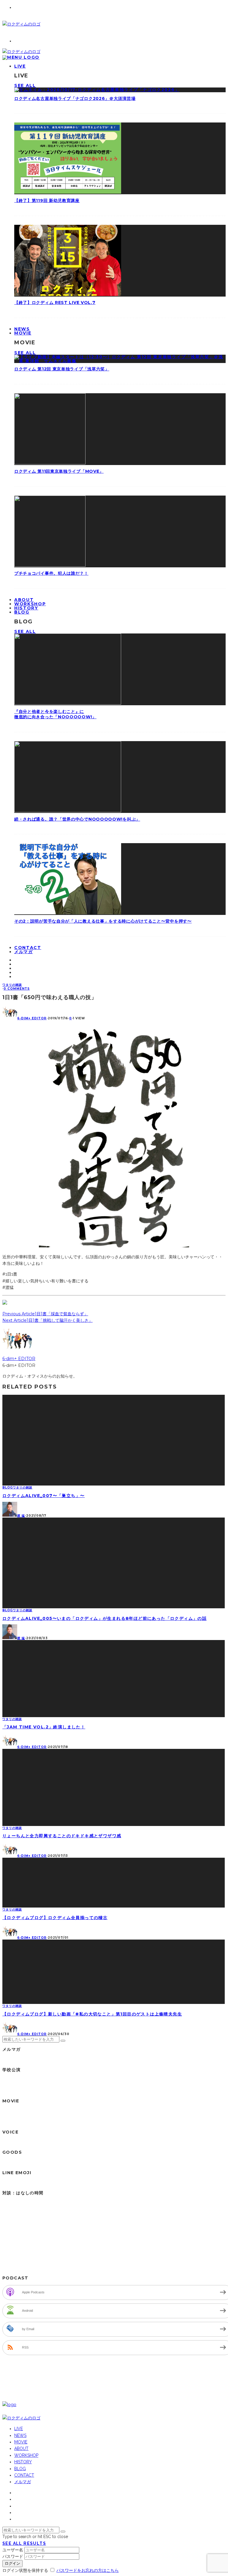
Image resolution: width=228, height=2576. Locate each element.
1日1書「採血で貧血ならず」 (61, 1314)
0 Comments (17, 989)
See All (25, 85)
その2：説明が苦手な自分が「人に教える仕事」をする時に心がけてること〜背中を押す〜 (103, 921)
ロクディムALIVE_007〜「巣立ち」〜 (43, 1496)
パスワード (13, 2556)
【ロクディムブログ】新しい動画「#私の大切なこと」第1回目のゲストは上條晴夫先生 (92, 2014)
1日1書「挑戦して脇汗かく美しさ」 (60, 1320)
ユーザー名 (13, 2550)
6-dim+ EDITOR (32, 1018)
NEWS (20, 2435)
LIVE (20, 66)
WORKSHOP (26, 2455)
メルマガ (24, 952)
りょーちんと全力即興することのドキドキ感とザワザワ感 (62, 1836)
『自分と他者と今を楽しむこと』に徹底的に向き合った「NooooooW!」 (55, 714)
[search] (63, 2041)
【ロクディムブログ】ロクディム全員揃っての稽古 (55, 1918)
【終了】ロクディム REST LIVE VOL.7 (55, 303)
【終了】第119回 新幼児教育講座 (47, 200)
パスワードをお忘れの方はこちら (88, 2570)
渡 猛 (21, 1516)
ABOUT (21, 2448)
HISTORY (23, 2462)
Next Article (15, 1320)
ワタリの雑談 (12, 985)
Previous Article (19, 1314)
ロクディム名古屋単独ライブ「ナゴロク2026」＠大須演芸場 (75, 98)
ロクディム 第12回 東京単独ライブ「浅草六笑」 (62, 369)
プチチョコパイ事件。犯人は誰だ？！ (51, 573)
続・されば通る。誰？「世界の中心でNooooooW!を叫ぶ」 (77, 819)
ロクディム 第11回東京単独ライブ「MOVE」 (59, 471)
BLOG (22, 612)
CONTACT (24, 2475)
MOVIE (23, 333)
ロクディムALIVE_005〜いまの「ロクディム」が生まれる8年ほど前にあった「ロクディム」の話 (104, 1618)
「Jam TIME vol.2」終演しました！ (44, 1727)
